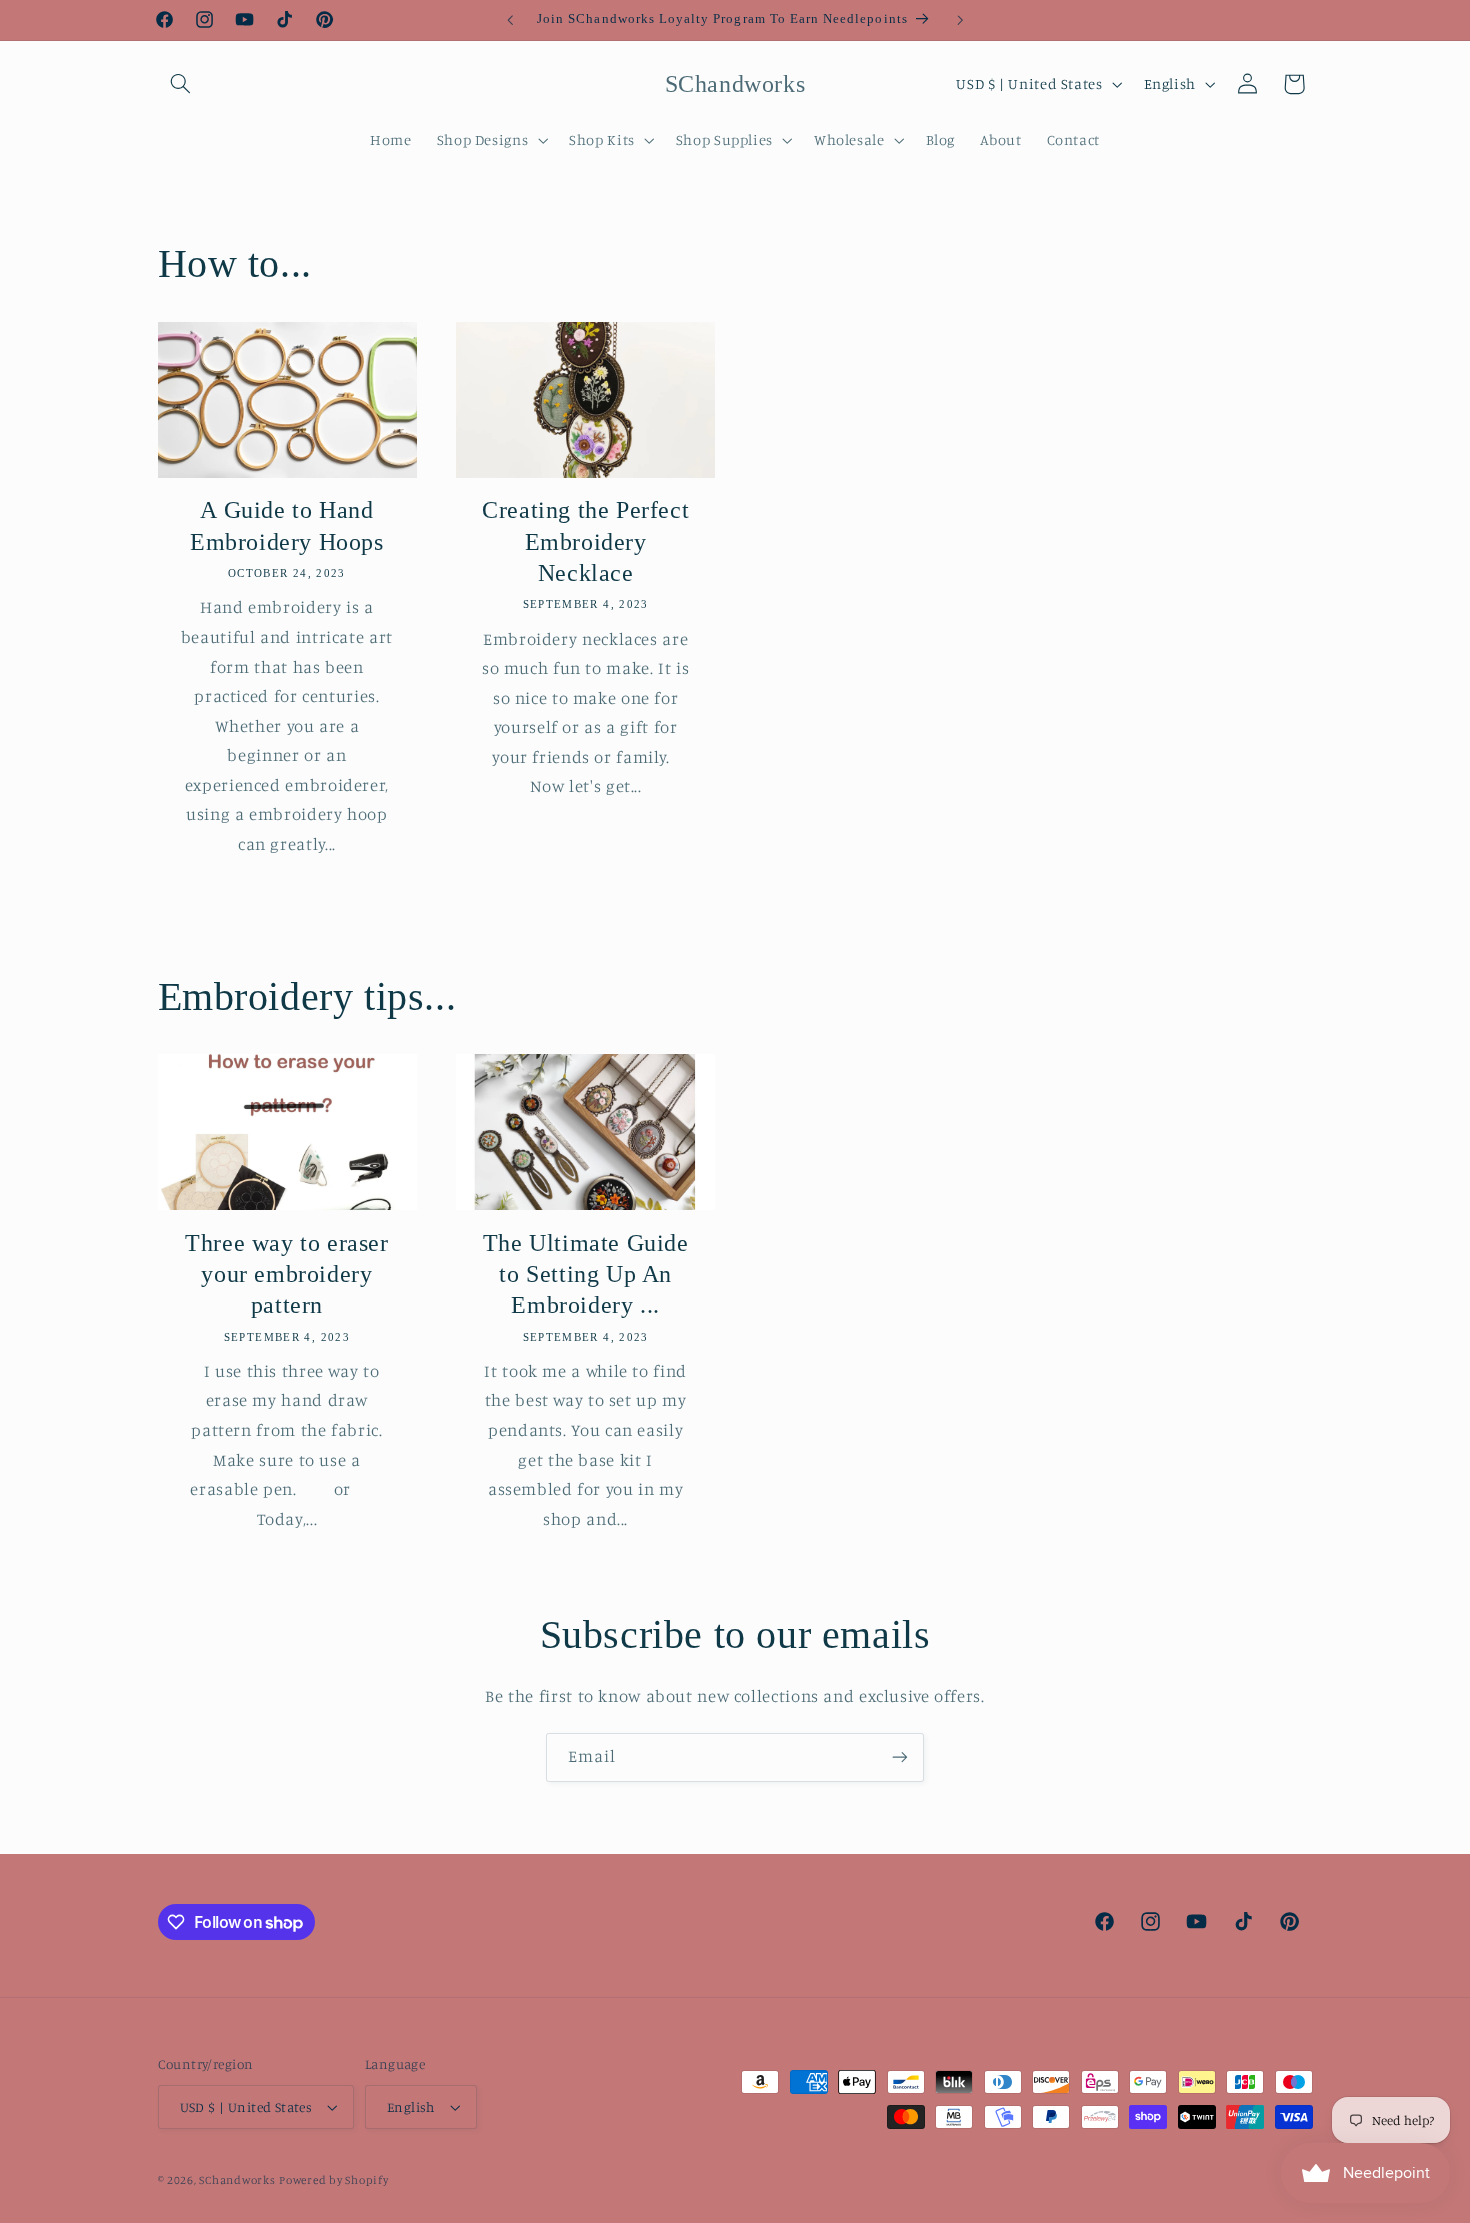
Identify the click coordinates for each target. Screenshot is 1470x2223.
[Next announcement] (960, 20)
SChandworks (237, 2180)
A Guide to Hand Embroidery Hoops (287, 525)
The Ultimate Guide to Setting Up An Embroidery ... (586, 1274)
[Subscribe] (900, 1757)
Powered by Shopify (333, 2180)
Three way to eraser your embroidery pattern (286, 1274)
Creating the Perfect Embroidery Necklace (585, 541)
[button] (181, 84)
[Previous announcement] (510, 20)
